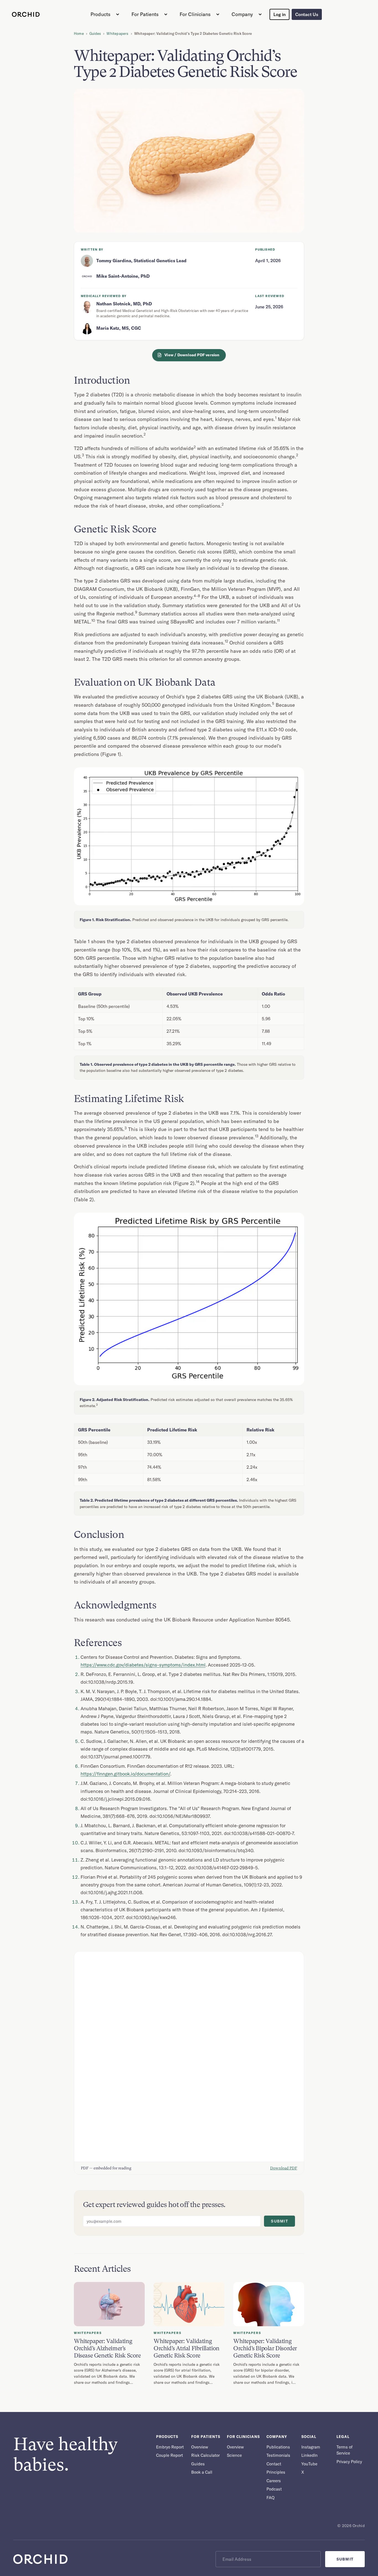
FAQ (270, 2498)
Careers (274, 2481)
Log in (279, 14)
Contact (274, 2464)
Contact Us (307, 14)
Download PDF (284, 2168)
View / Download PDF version (192, 355)
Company (242, 14)
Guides (95, 33)
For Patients (145, 14)
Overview (200, 2447)
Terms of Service (345, 2450)
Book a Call (202, 2472)
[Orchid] (26, 14)
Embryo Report (170, 2447)
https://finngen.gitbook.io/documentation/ (125, 1774)
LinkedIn (310, 2455)
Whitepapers (117, 33)
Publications (278, 2447)
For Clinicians (195, 14)
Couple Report (169, 2455)
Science (234, 2455)
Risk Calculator (205, 2455)
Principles (276, 2472)
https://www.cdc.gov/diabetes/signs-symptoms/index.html (143, 1665)
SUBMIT (345, 2559)
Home (79, 33)
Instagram (311, 2447)
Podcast (274, 2489)
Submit (279, 2221)
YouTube (309, 2464)
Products (100, 14)
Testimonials (278, 2455)
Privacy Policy (349, 2462)
